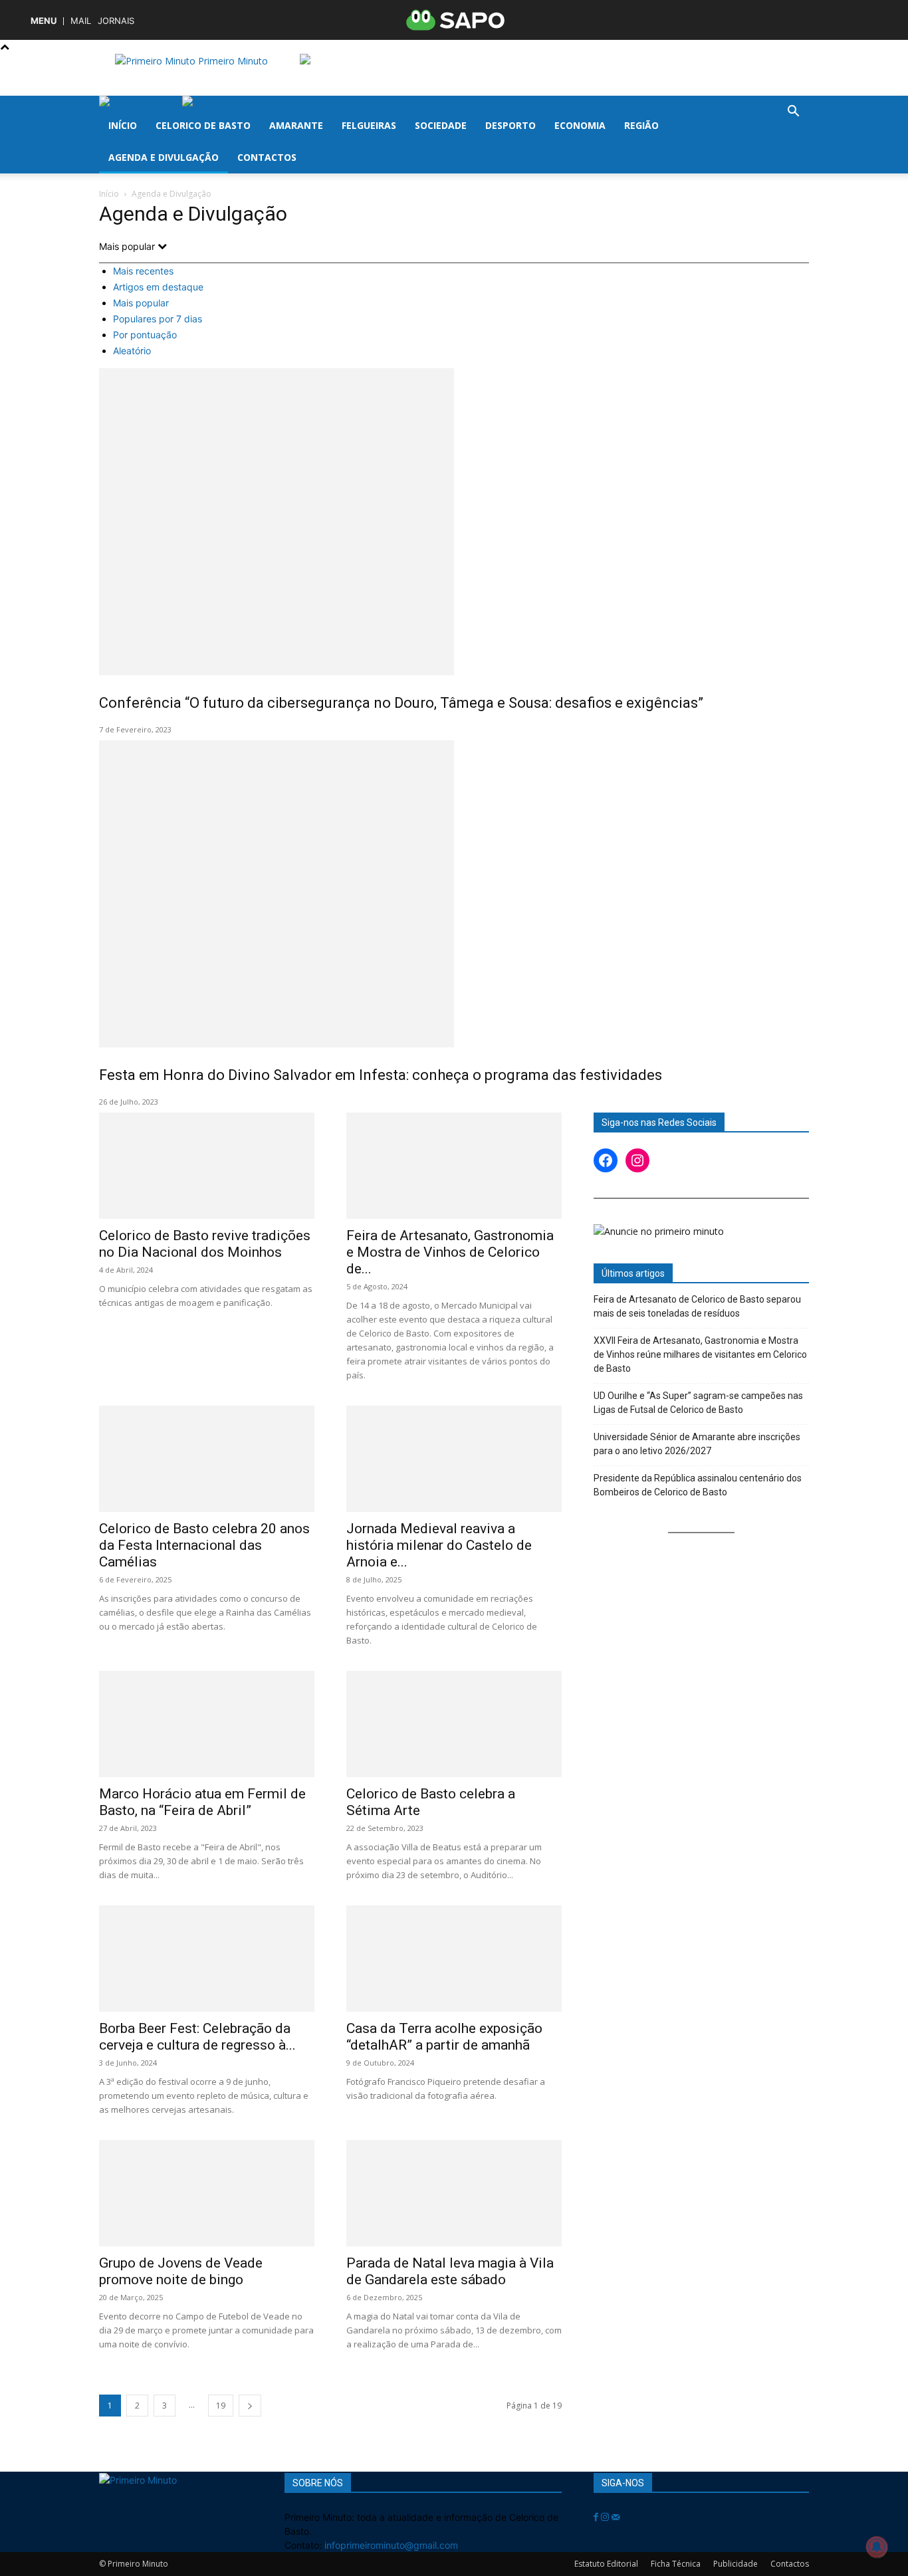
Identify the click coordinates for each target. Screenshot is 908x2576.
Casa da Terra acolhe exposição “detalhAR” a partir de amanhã (444, 2037)
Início (123, 125)
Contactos (267, 157)
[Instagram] (606, 2517)
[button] (793, 113)
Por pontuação (145, 335)
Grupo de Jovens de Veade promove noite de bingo (181, 2271)
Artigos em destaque (158, 287)
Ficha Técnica (676, 2564)
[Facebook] (597, 2517)
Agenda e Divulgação (164, 157)
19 (221, 2406)
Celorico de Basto (203, 125)
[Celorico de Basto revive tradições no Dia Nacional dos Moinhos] (207, 1166)
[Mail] (616, 2517)
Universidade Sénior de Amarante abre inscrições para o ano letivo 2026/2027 (697, 1444)
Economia (580, 125)
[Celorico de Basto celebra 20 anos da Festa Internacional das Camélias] (207, 1459)
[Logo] (141, 103)
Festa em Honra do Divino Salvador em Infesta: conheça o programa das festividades (381, 1075)
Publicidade (736, 2564)
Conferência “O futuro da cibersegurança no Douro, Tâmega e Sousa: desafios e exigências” (401, 703)
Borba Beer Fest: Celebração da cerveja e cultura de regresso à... (197, 2037)
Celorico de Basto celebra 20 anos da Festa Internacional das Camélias (204, 1545)
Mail (81, 21)
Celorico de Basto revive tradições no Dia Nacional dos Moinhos (205, 1244)
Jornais (116, 21)
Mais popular (141, 303)
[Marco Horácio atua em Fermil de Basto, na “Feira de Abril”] (207, 1724)
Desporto (511, 125)
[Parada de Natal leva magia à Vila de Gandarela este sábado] (454, 2193)
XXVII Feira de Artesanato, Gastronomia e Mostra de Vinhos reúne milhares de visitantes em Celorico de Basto (700, 1354)
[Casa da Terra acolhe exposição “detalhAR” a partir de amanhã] (454, 1959)
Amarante (296, 125)
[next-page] (250, 2406)
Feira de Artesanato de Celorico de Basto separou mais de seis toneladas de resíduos (697, 1306)
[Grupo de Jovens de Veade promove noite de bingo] (207, 2193)
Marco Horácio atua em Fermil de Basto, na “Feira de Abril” (202, 1802)
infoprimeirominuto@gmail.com (391, 2545)
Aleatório (132, 351)
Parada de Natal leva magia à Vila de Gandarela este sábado (450, 2271)
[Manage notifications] (877, 2547)
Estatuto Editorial (606, 2564)
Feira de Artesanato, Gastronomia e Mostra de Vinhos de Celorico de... (450, 1252)
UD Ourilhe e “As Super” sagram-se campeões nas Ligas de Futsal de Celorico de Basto (698, 1403)
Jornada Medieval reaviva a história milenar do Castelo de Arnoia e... (439, 1545)
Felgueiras (369, 125)
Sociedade (441, 125)
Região (641, 125)
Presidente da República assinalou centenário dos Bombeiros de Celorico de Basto (698, 1485)
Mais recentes (143, 271)
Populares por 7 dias (158, 319)
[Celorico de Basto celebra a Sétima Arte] (454, 1724)
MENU (44, 21)
